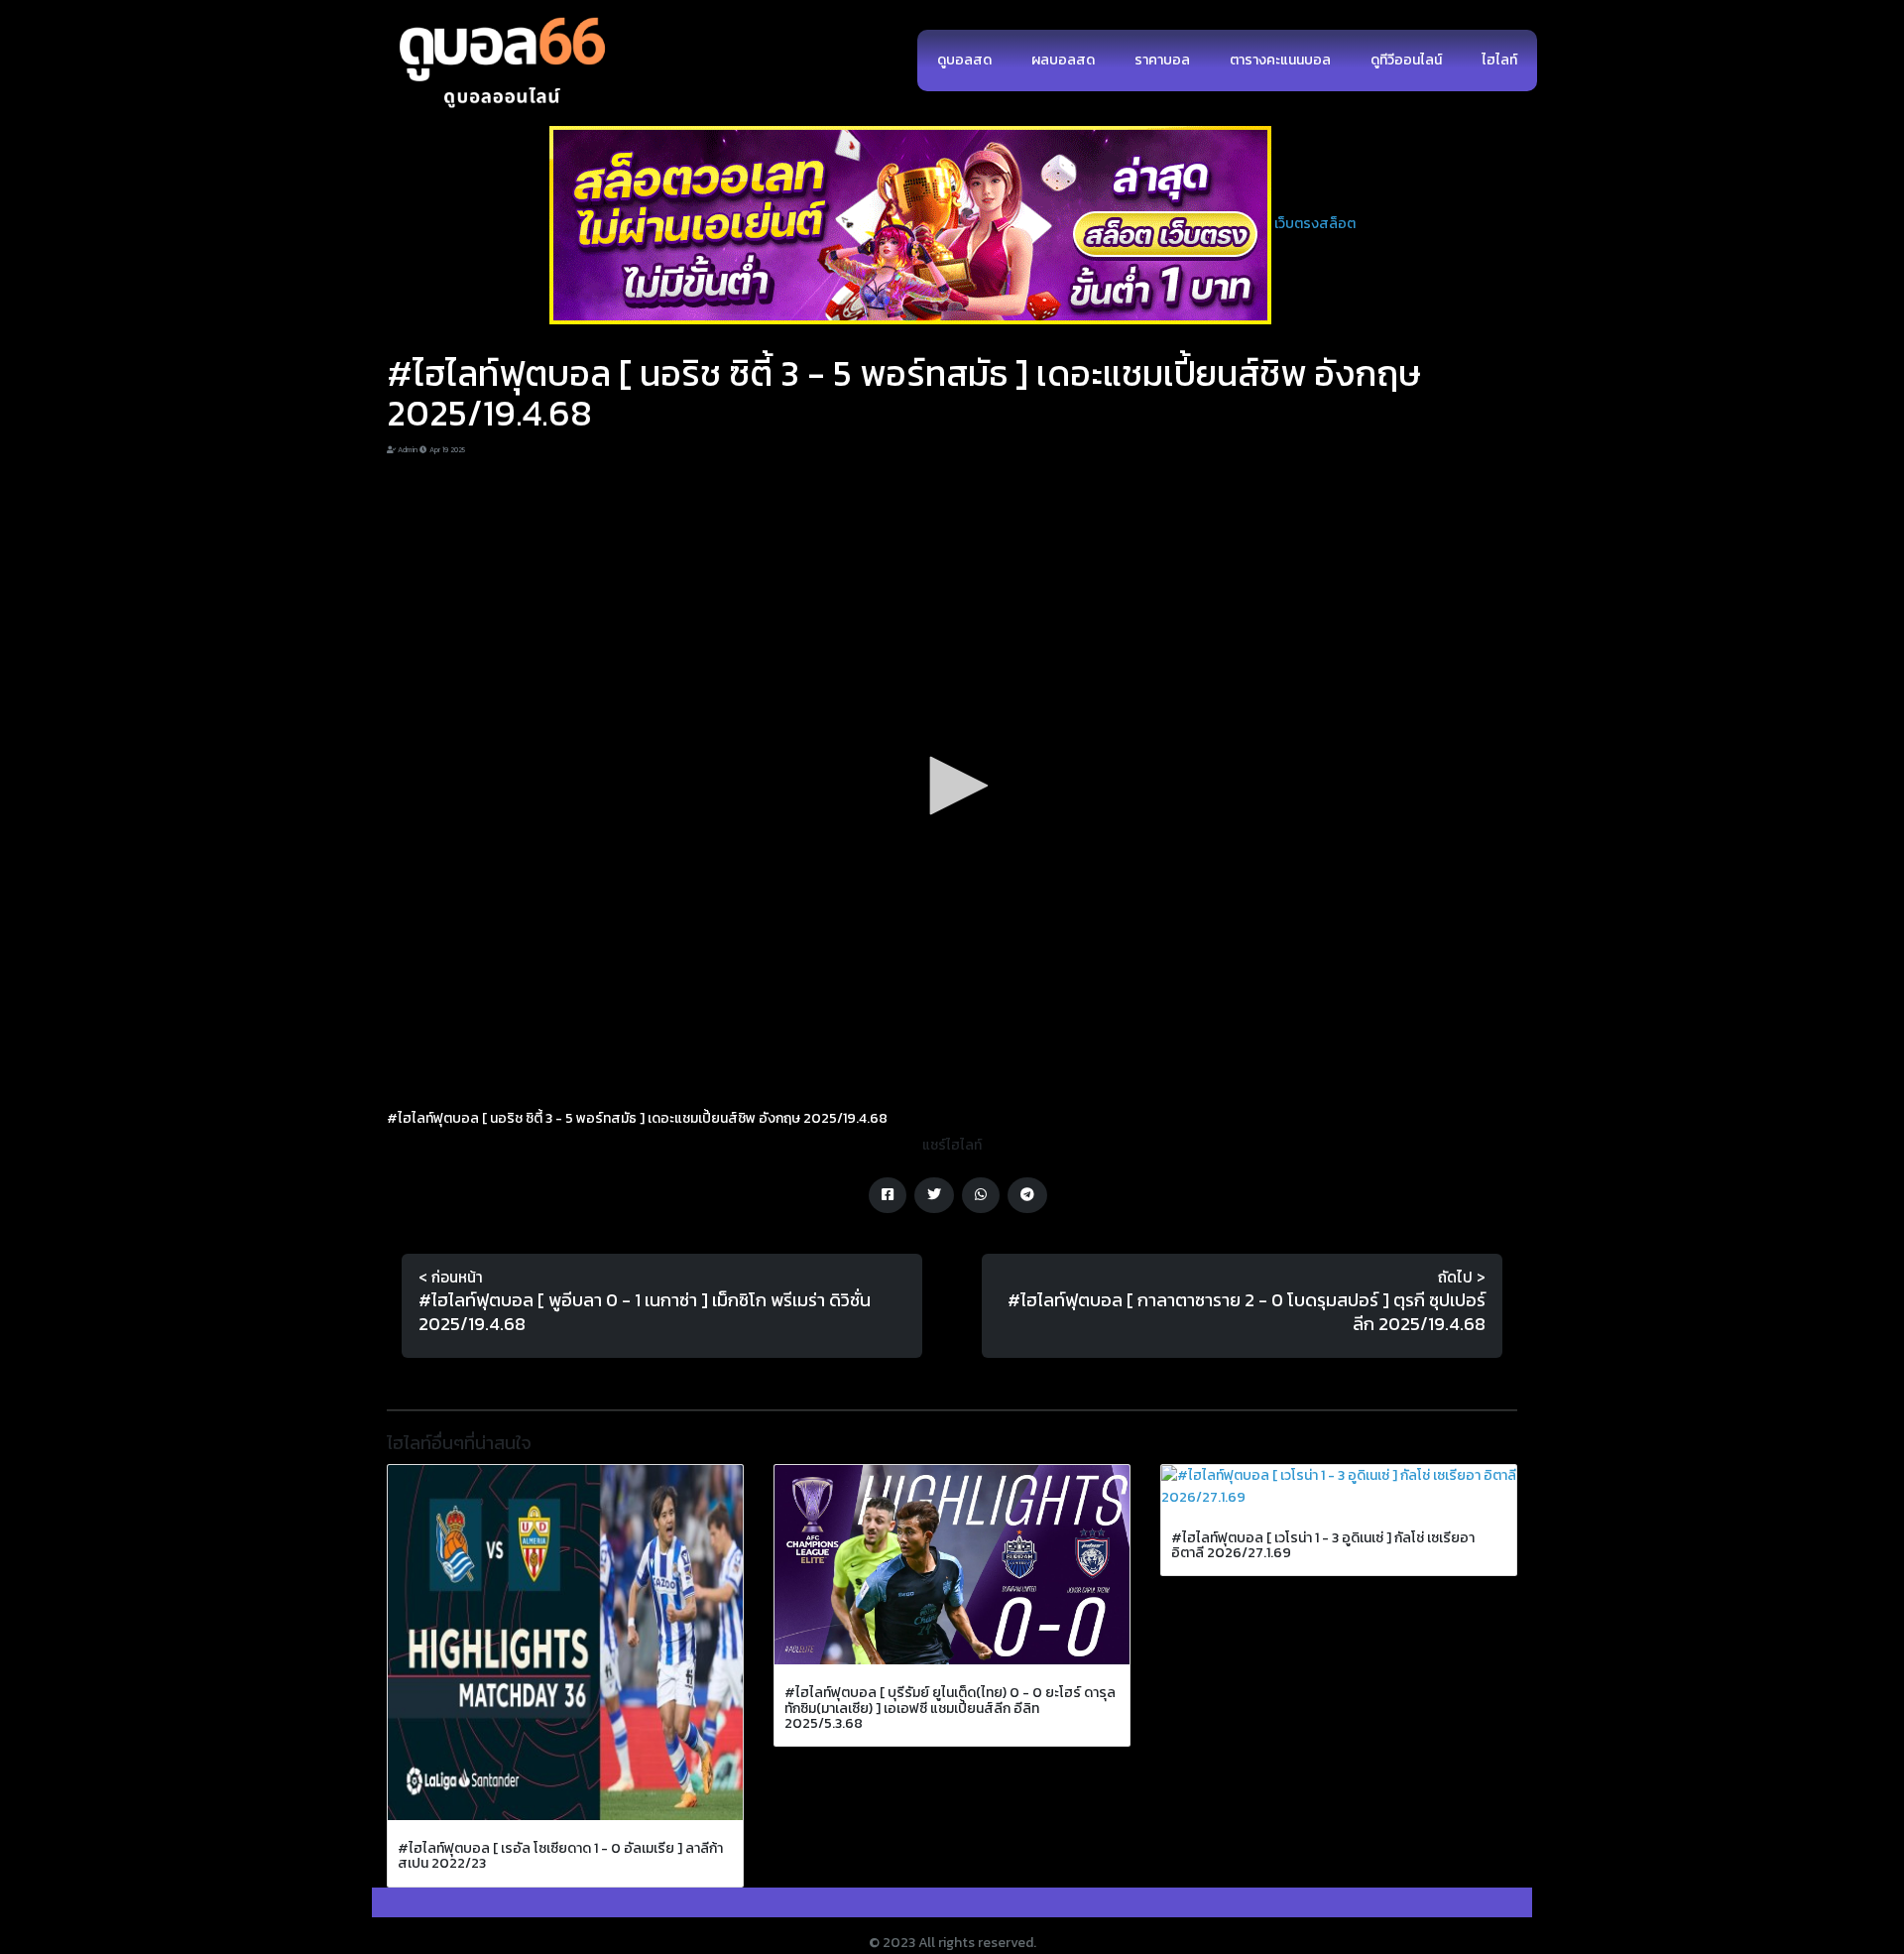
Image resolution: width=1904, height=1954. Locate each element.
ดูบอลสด (964, 60)
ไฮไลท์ (1499, 60)
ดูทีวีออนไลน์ (1406, 60)
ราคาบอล (1162, 60)
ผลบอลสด (1063, 60)
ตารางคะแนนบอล (1280, 60)
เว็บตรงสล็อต (1315, 224)
